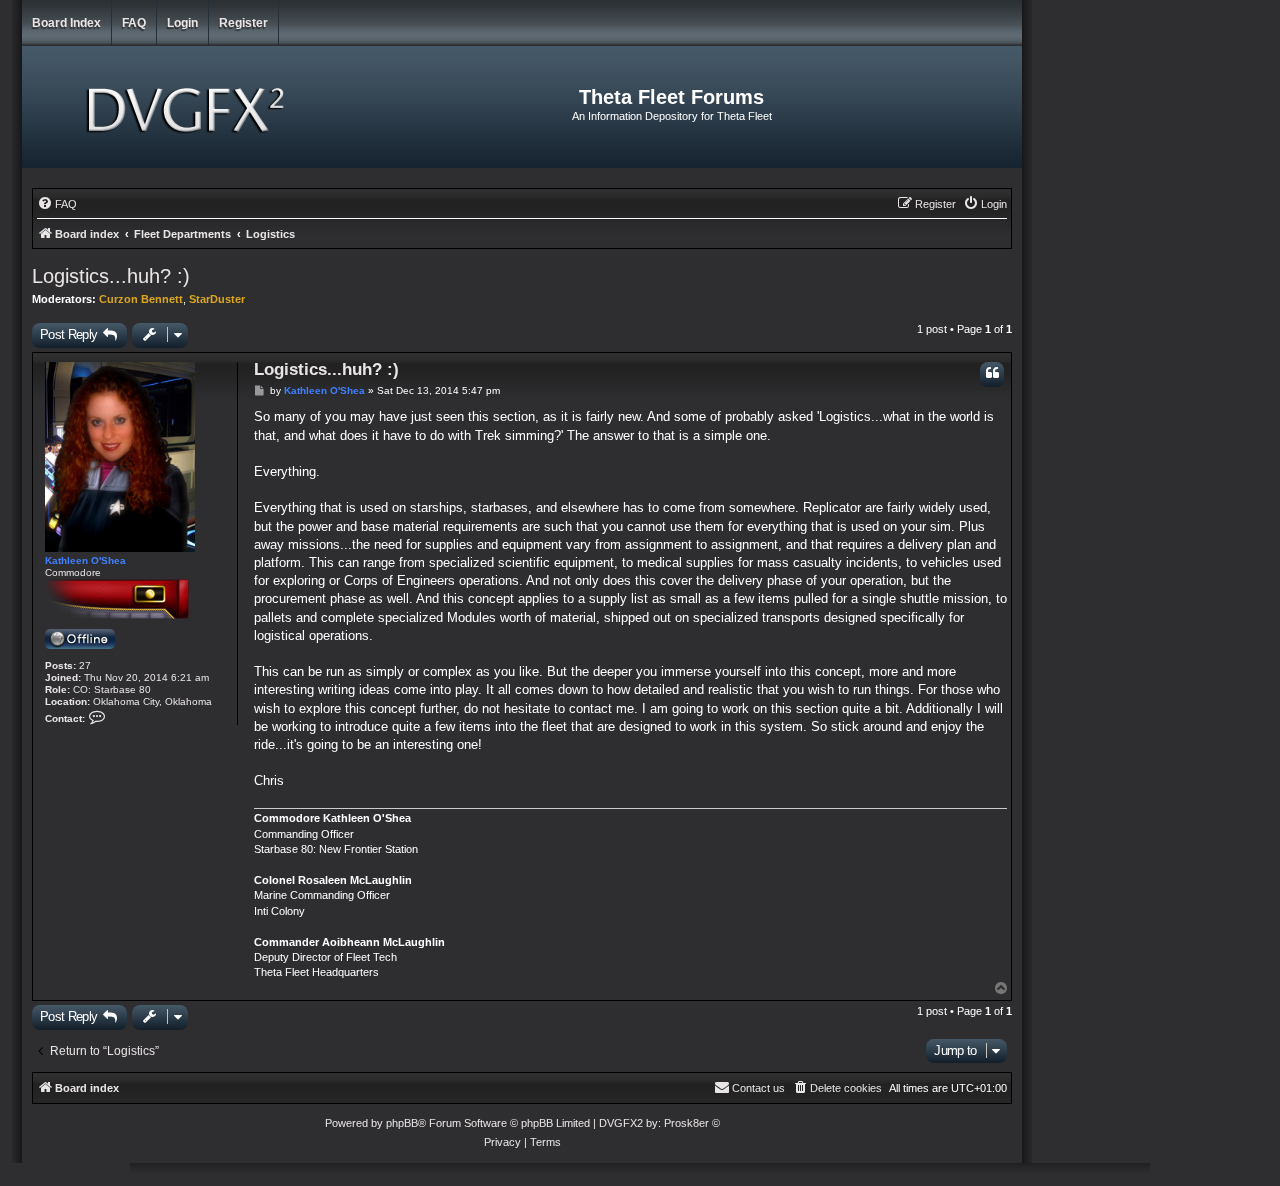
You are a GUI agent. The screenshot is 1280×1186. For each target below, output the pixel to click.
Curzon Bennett (141, 299)
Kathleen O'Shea (85, 560)
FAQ (134, 23)
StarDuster (217, 299)
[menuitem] (57, 204)
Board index (66, 23)
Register (243, 23)
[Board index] (188, 107)
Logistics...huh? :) (111, 276)
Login (182, 23)
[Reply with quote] (992, 374)
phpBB (402, 1123)
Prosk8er (686, 1123)
